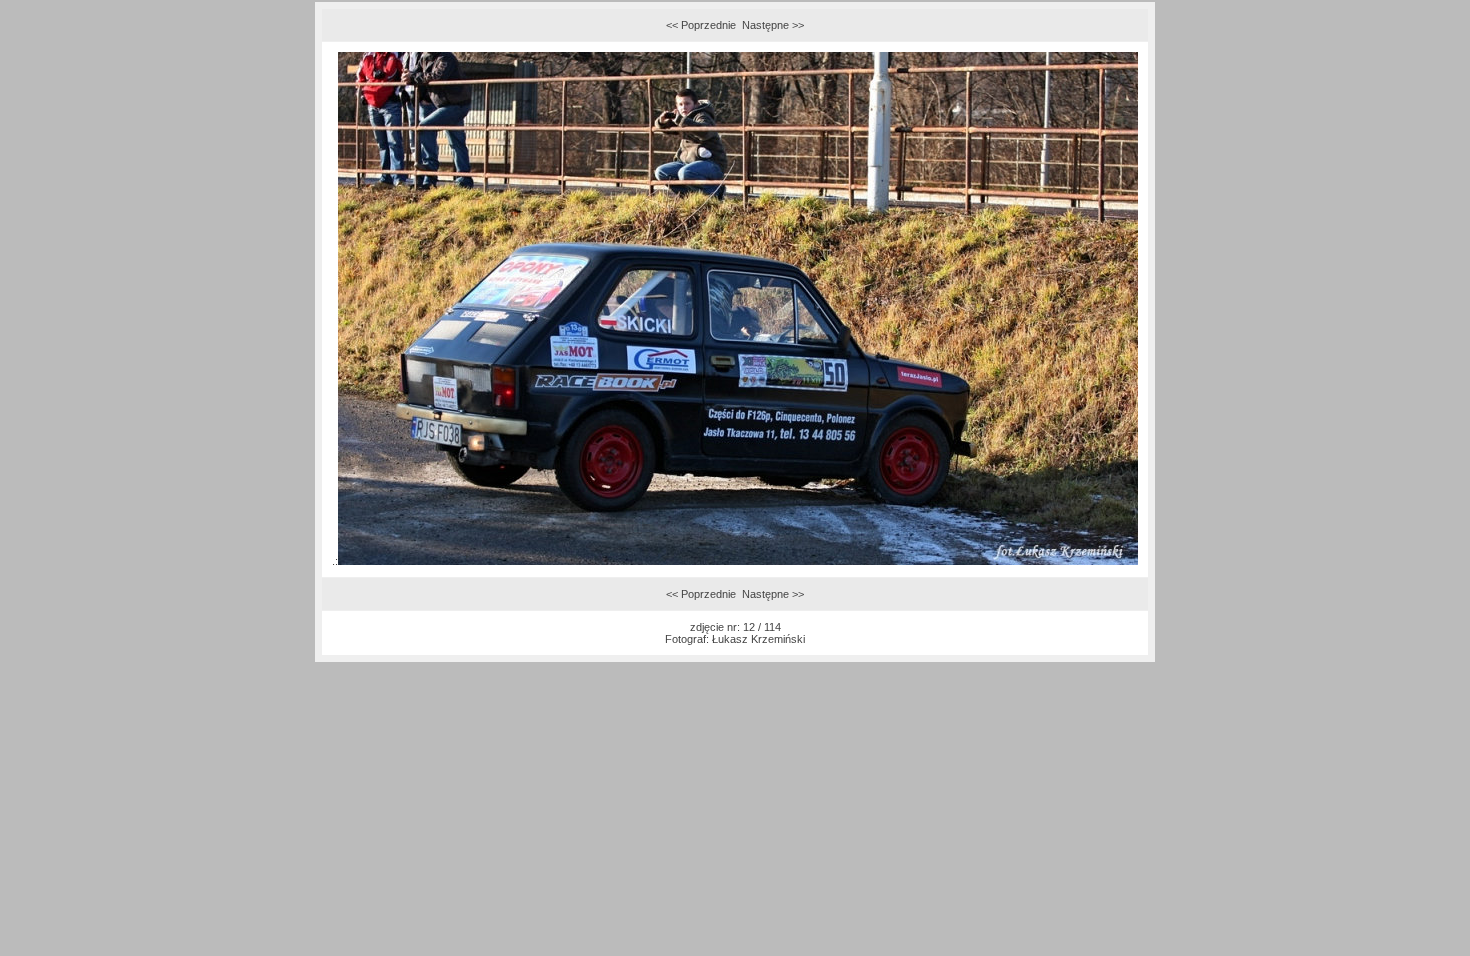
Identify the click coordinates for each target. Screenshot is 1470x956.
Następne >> (773, 25)
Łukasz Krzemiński (758, 639)
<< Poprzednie (701, 25)
